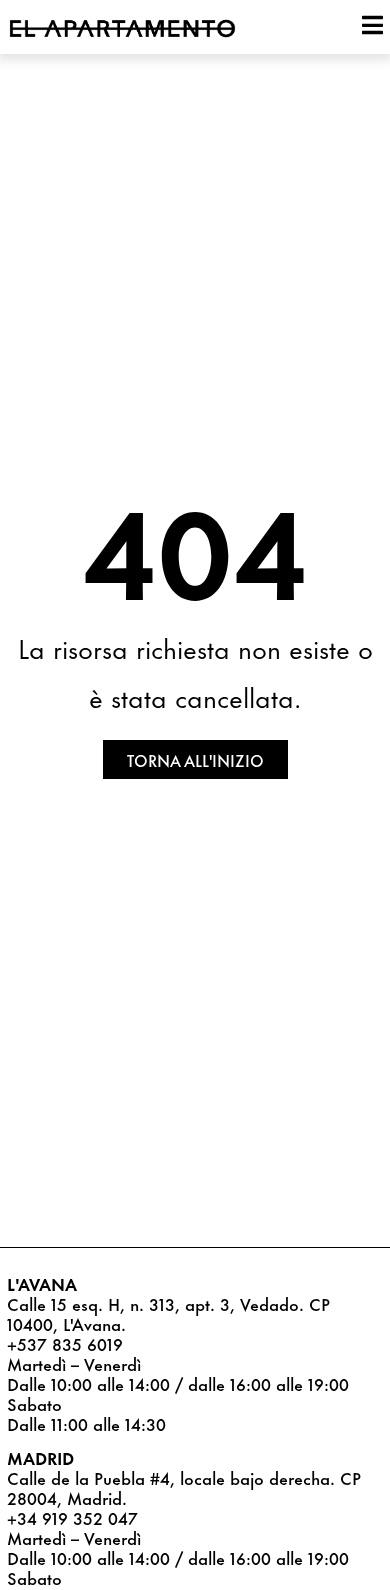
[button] (195, 759)
